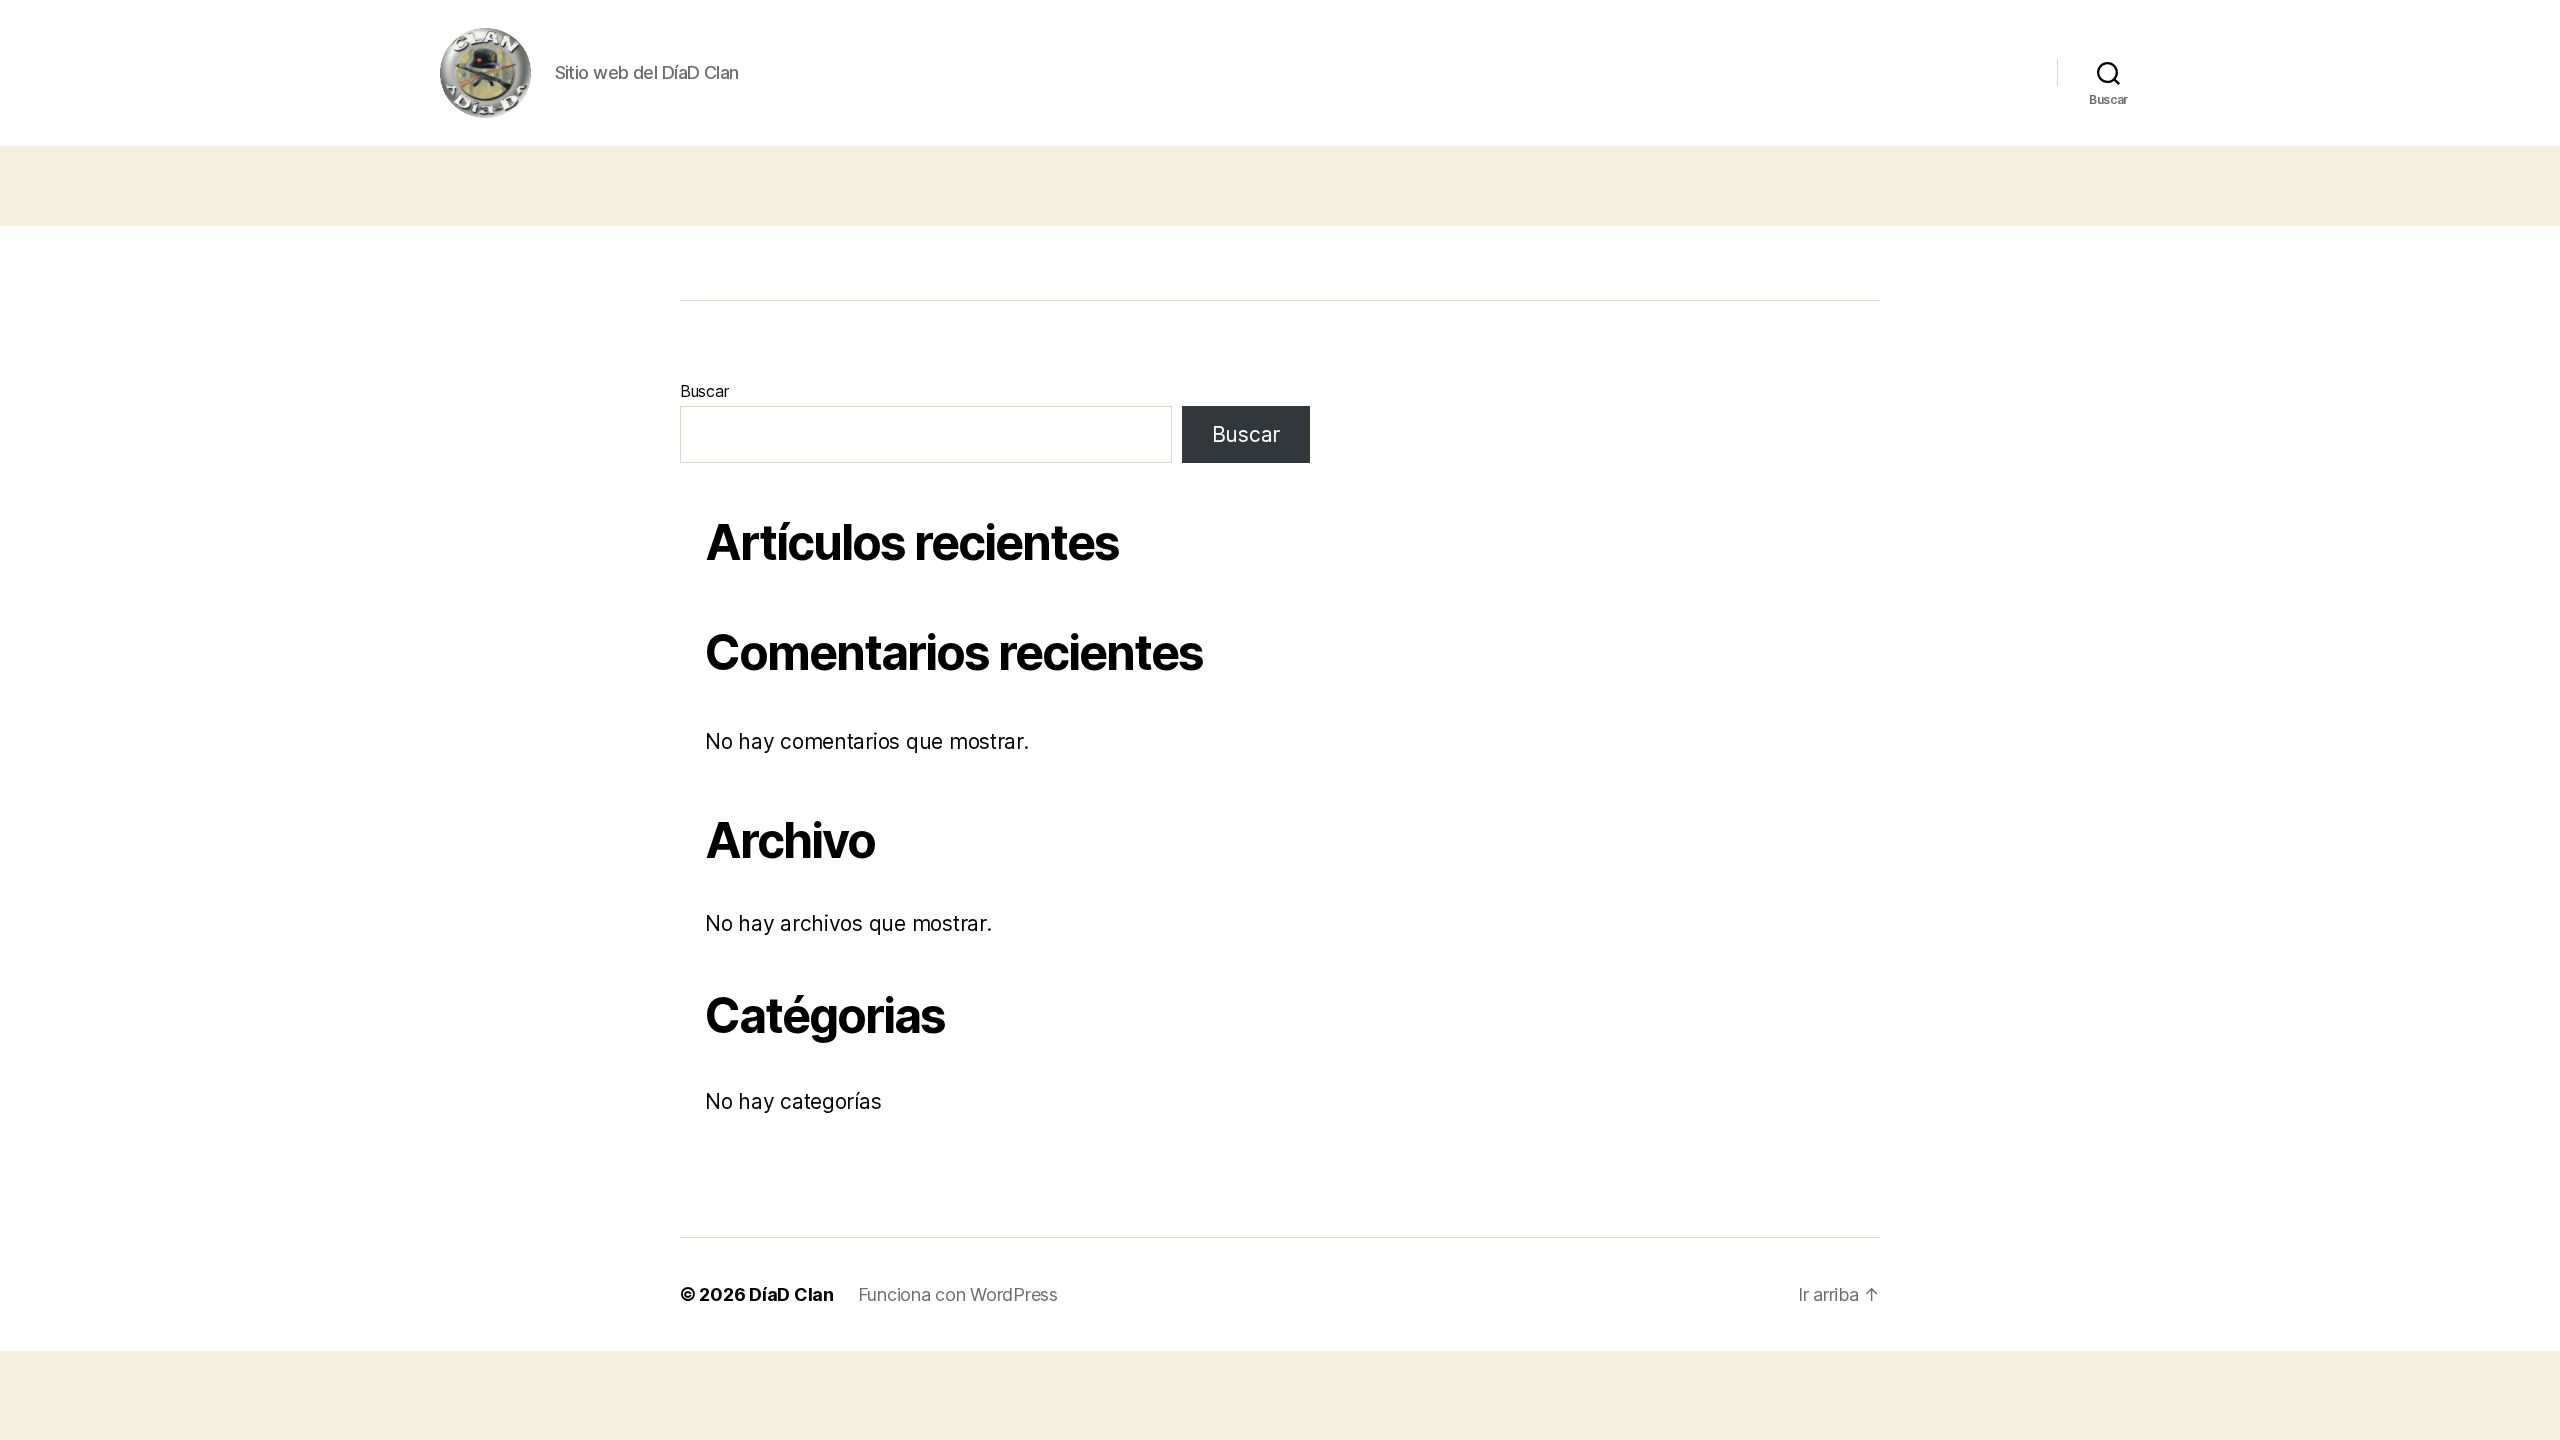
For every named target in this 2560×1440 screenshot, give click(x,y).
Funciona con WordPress (958, 1294)
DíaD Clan (791, 1294)
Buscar (704, 391)
